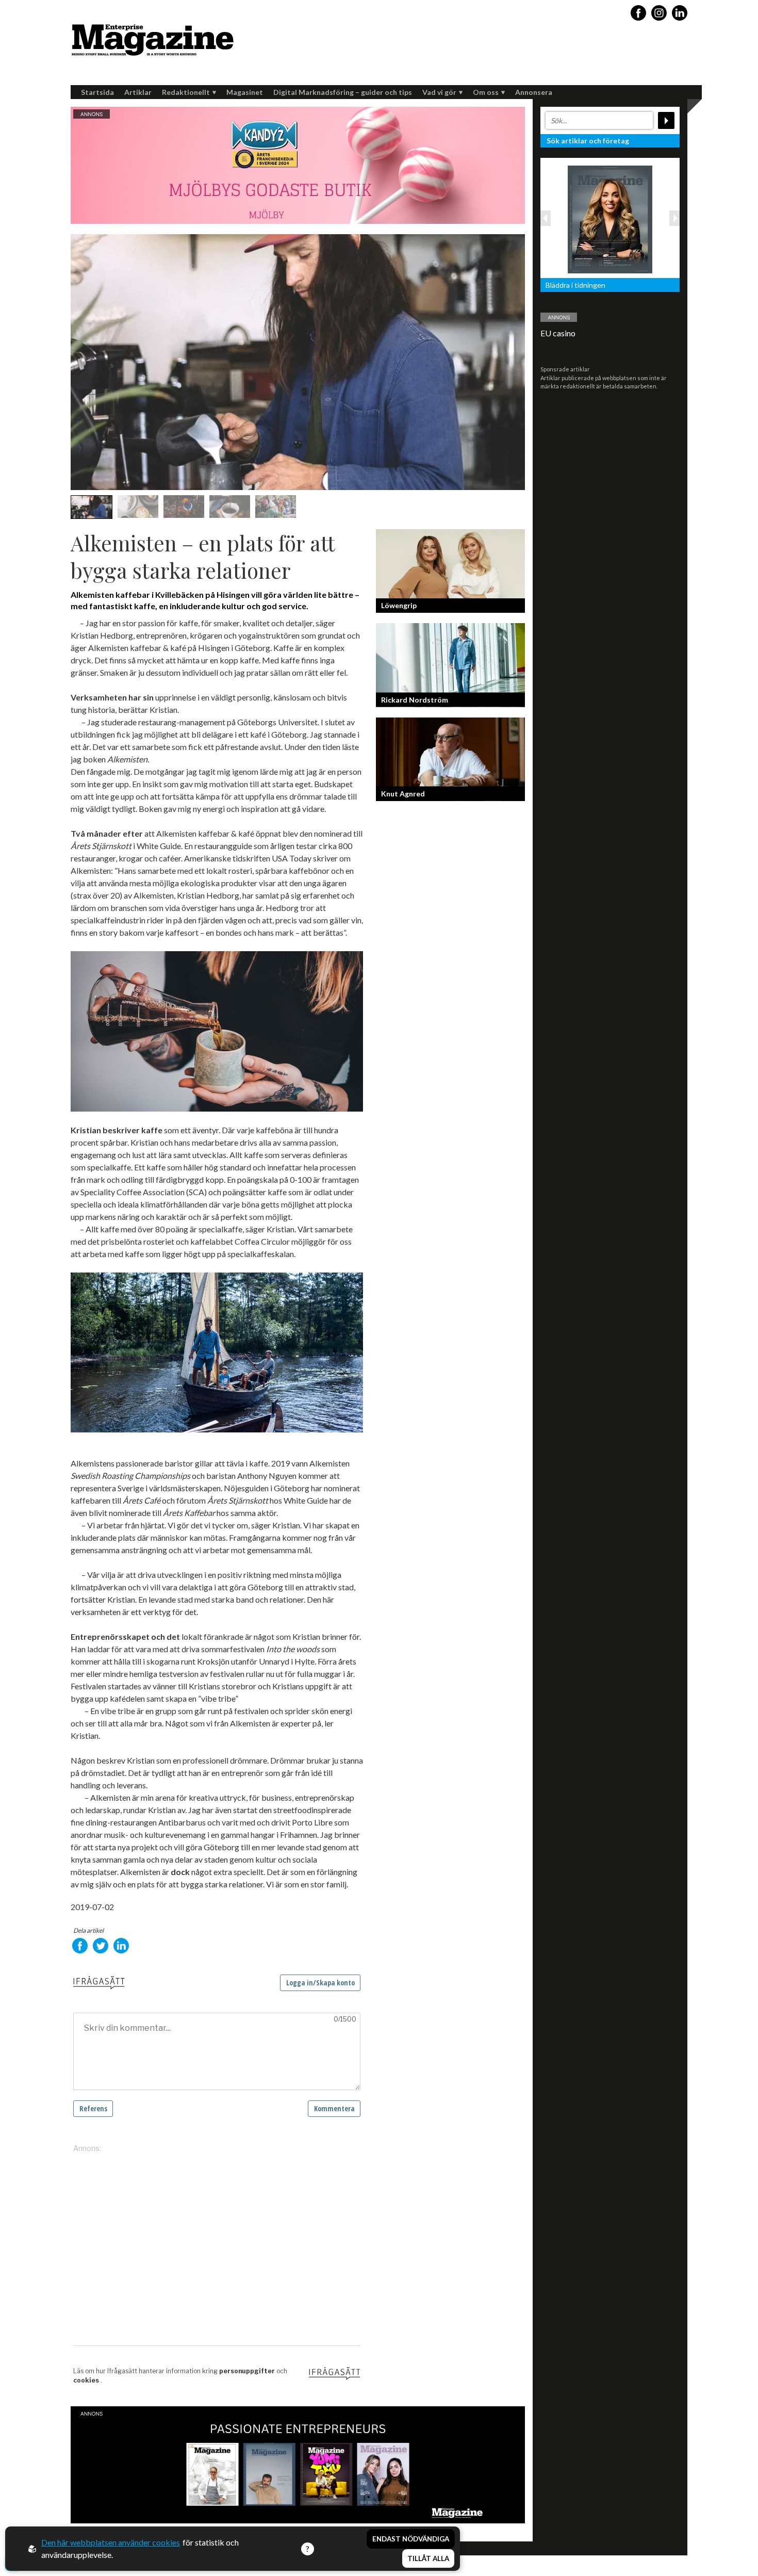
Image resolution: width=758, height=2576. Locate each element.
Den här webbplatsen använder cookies (111, 2542)
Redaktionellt (186, 92)
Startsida (97, 92)
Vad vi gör (439, 92)
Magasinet (245, 92)
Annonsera (534, 92)
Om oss (486, 92)
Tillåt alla (428, 2558)
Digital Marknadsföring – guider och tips (343, 92)
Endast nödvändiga (411, 2539)
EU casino (558, 333)
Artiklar (138, 92)
